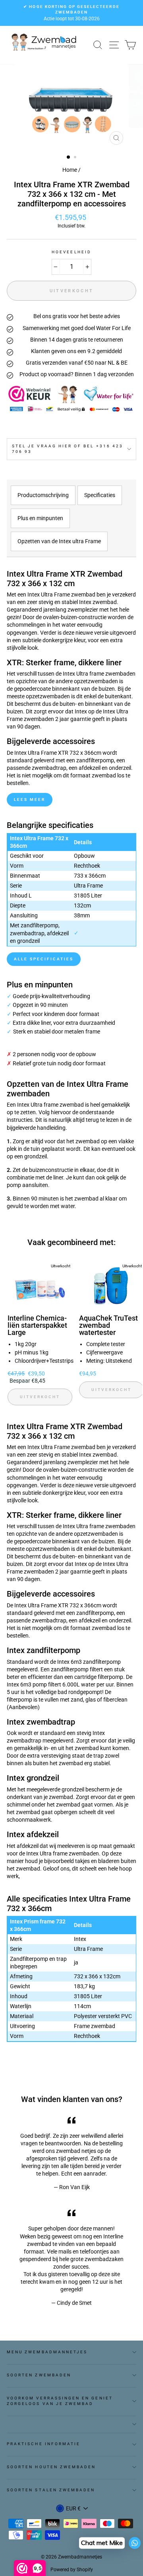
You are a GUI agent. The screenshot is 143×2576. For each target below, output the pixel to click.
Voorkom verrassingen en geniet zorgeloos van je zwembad (60, 2401)
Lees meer (30, 799)
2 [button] (76, 158)
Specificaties (100, 495)
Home (70, 170)
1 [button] (69, 157)
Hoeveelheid (71, 252)
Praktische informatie (43, 2444)
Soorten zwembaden (39, 2375)
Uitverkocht (40, 1397)
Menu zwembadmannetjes (47, 2352)
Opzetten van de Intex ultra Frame (59, 541)
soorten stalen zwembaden (51, 2490)
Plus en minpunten (40, 518)
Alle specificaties (44, 959)
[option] (71, 13)
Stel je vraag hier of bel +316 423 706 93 (68, 449)
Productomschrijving (43, 495)
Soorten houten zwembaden (51, 2467)
